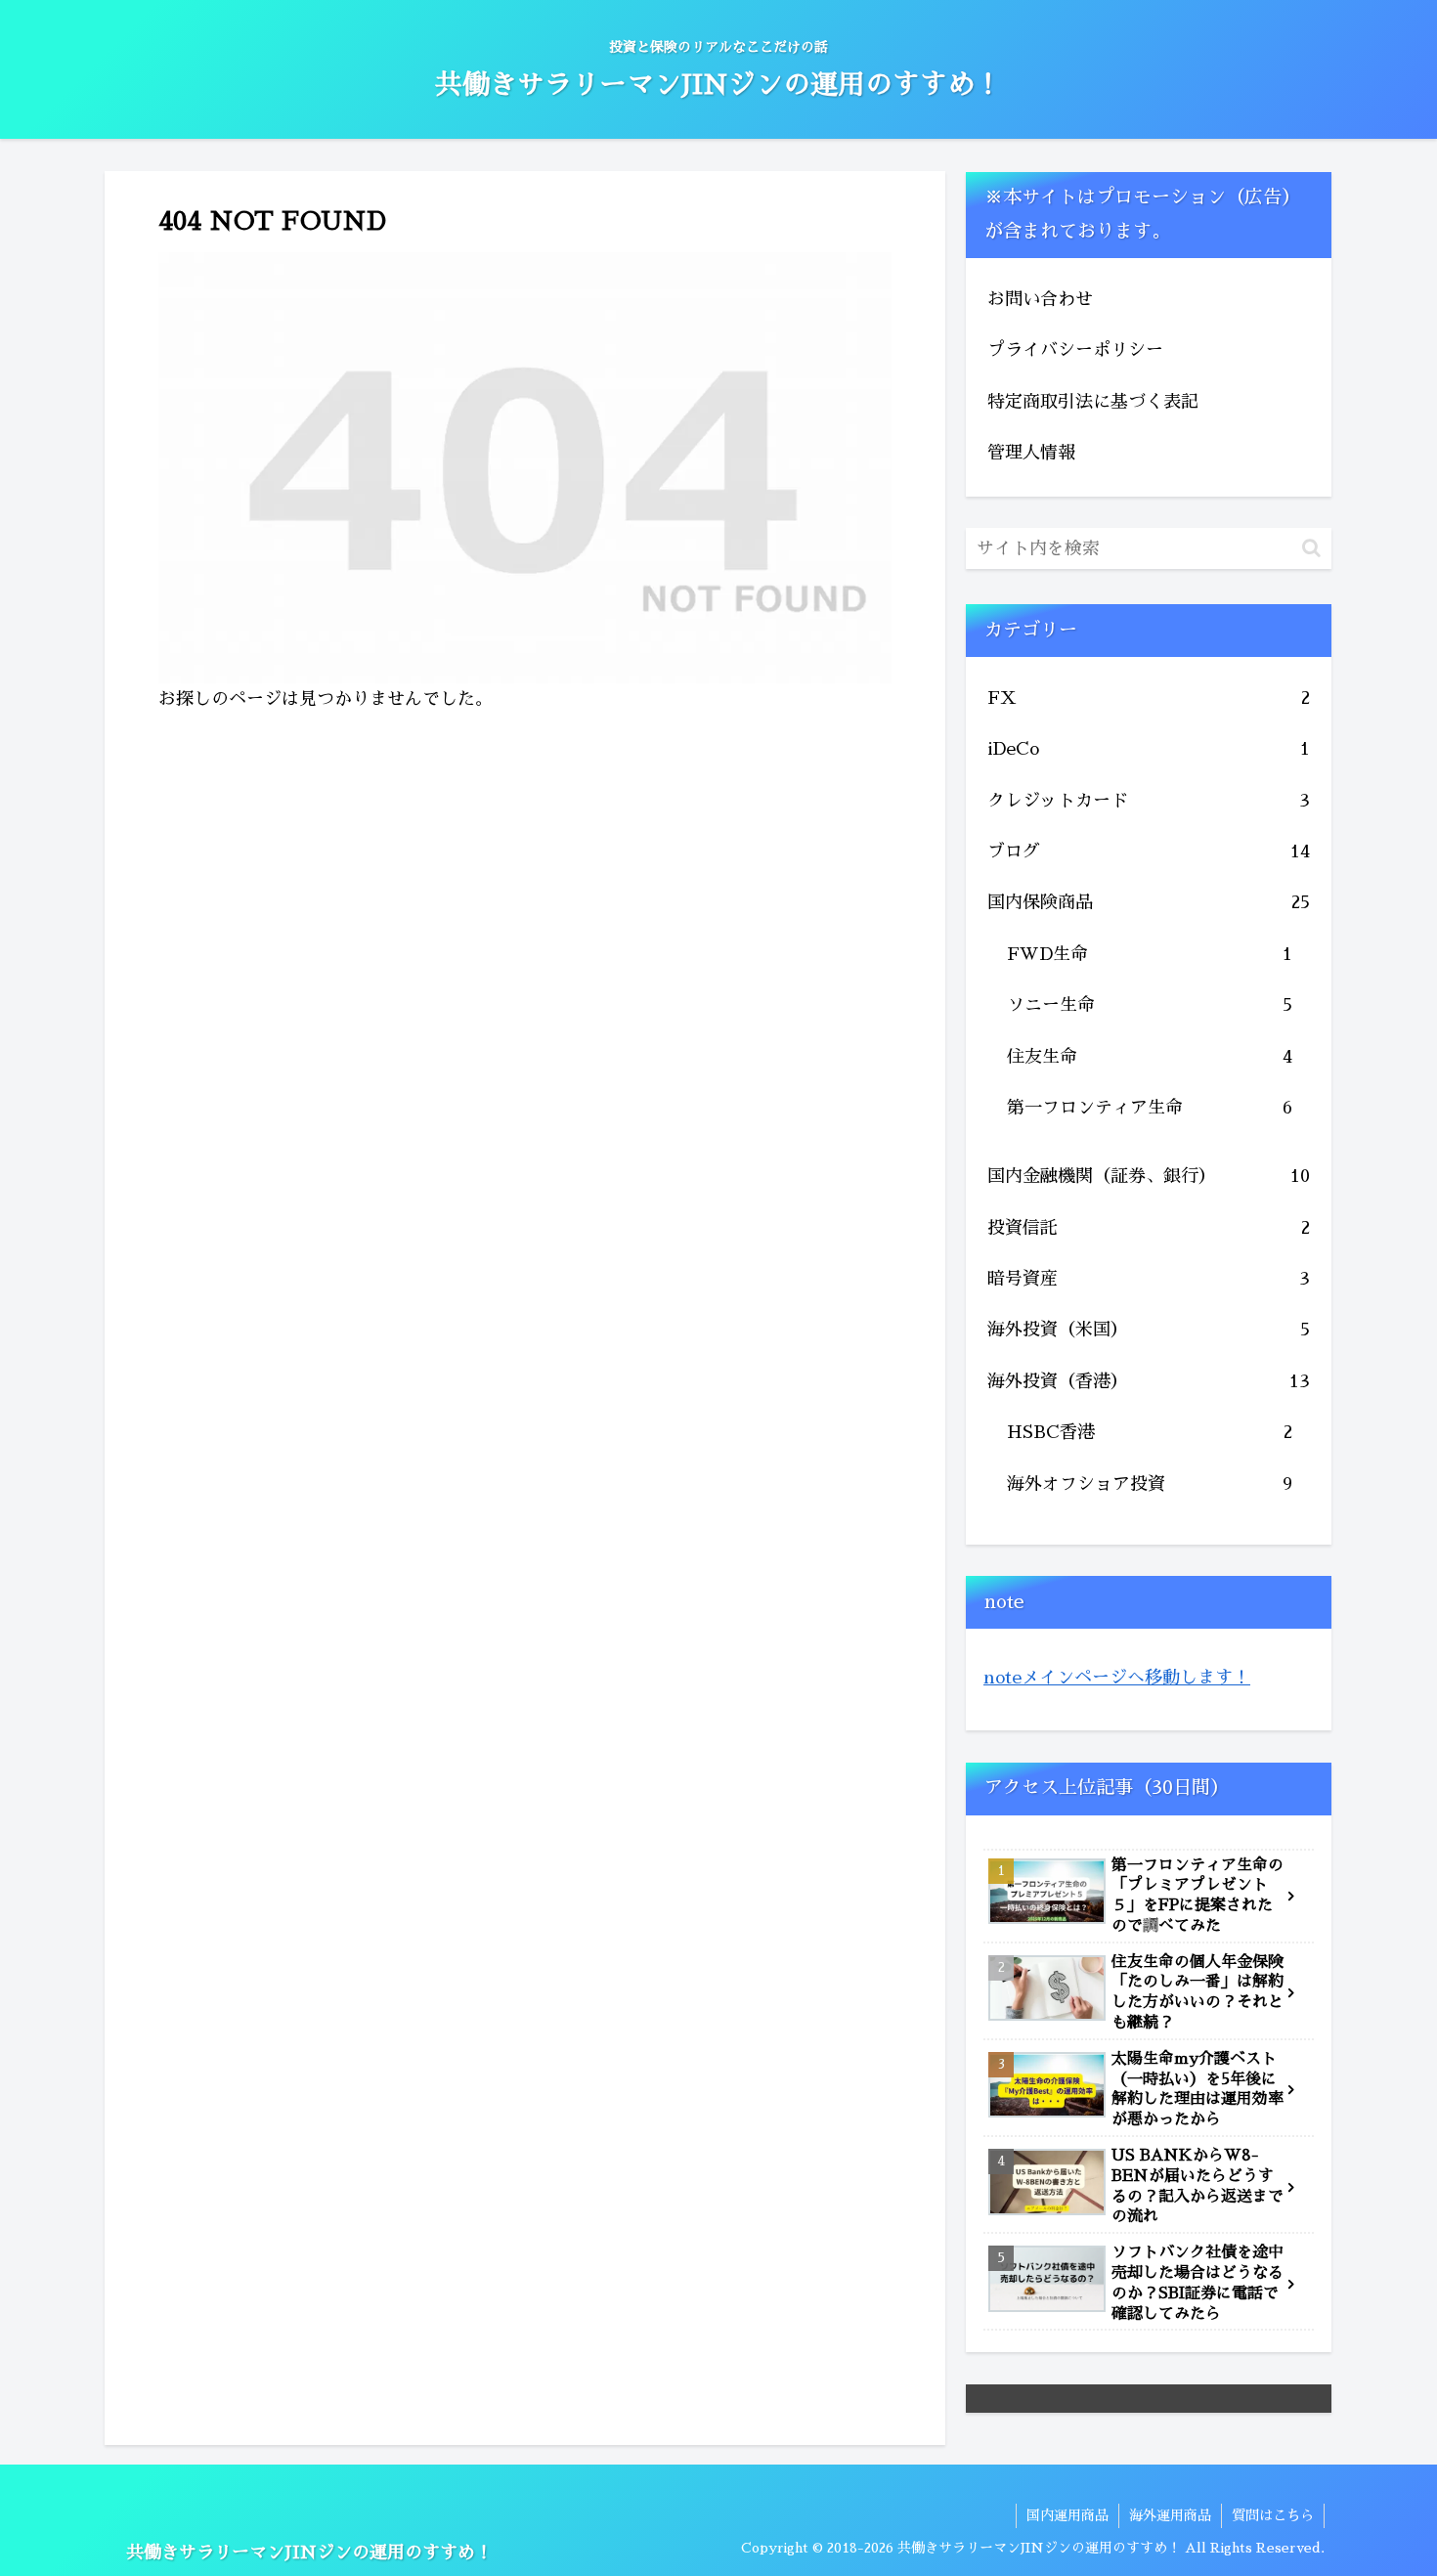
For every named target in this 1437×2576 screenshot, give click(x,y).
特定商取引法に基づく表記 (1093, 402)
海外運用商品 (1170, 2515)
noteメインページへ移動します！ (1117, 1678)
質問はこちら (1273, 2515)
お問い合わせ (1040, 299)
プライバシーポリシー (1075, 350)
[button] (1311, 548)
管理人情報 (1031, 453)
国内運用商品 (1067, 2515)
